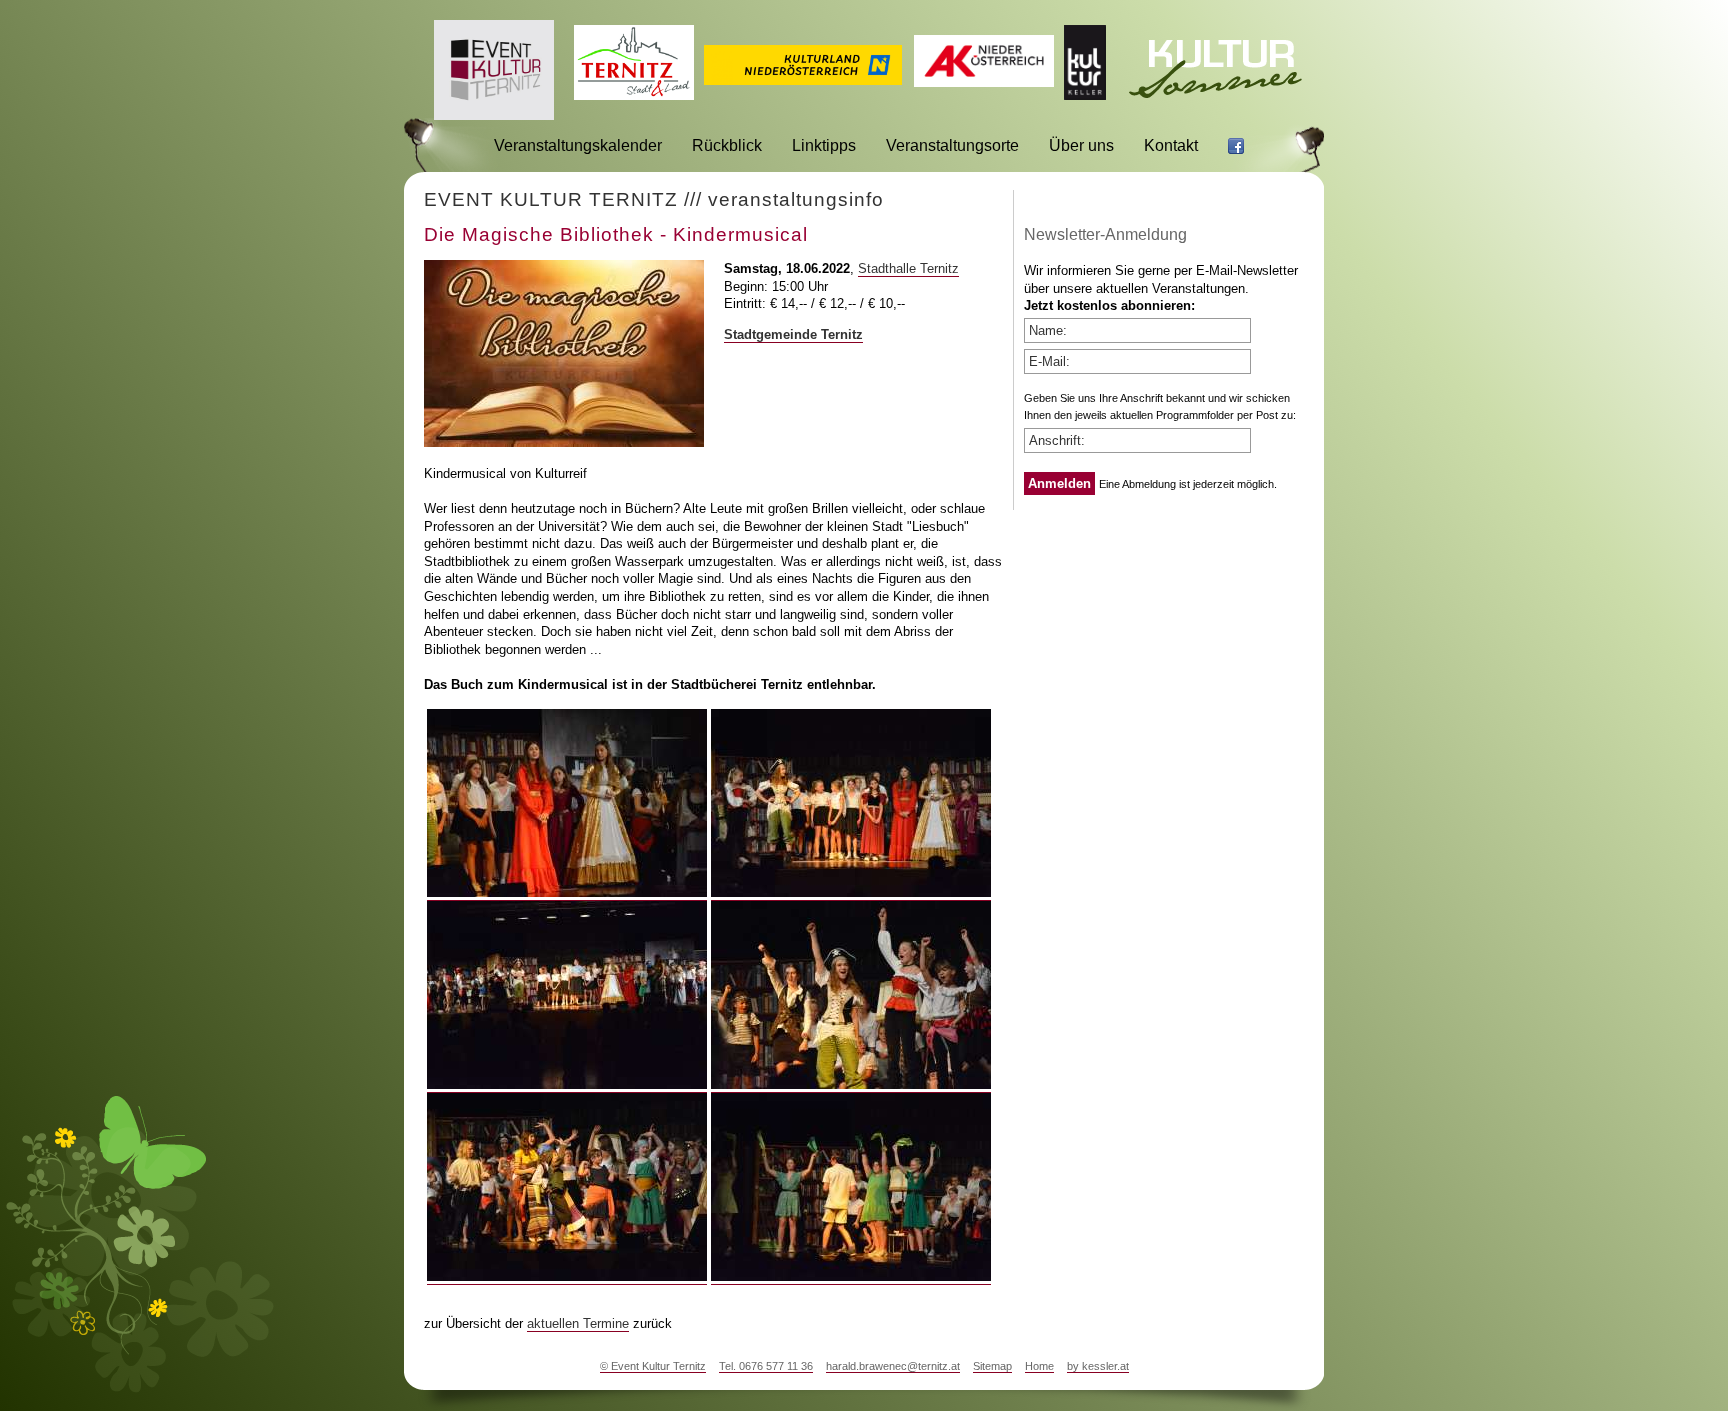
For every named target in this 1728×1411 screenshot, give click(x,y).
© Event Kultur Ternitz (653, 1366)
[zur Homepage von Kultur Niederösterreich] (803, 79)
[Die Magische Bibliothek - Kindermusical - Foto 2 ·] (851, 893)
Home (1039, 1366)
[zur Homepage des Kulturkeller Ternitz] (1085, 94)
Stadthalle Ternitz (908, 268)
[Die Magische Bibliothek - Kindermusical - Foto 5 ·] (567, 1277)
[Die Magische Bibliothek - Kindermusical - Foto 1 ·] (567, 893)
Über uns (1081, 145)
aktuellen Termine (578, 1323)
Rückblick (727, 145)
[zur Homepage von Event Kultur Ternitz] (494, 114)
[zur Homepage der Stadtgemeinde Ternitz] (634, 94)
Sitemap (992, 1366)
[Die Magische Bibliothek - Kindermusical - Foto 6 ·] (851, 1277)
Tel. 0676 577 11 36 (766, 1366)
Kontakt (1171, 145)
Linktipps (824, 145)
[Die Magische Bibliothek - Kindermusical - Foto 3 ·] (567, 1085)
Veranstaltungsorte (952, 145)
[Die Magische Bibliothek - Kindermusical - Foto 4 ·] (851, 1085)
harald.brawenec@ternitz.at (893, 1366)
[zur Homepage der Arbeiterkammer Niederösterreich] (984, 81)
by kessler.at (1098, 1366)
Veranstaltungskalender (578, 145)
